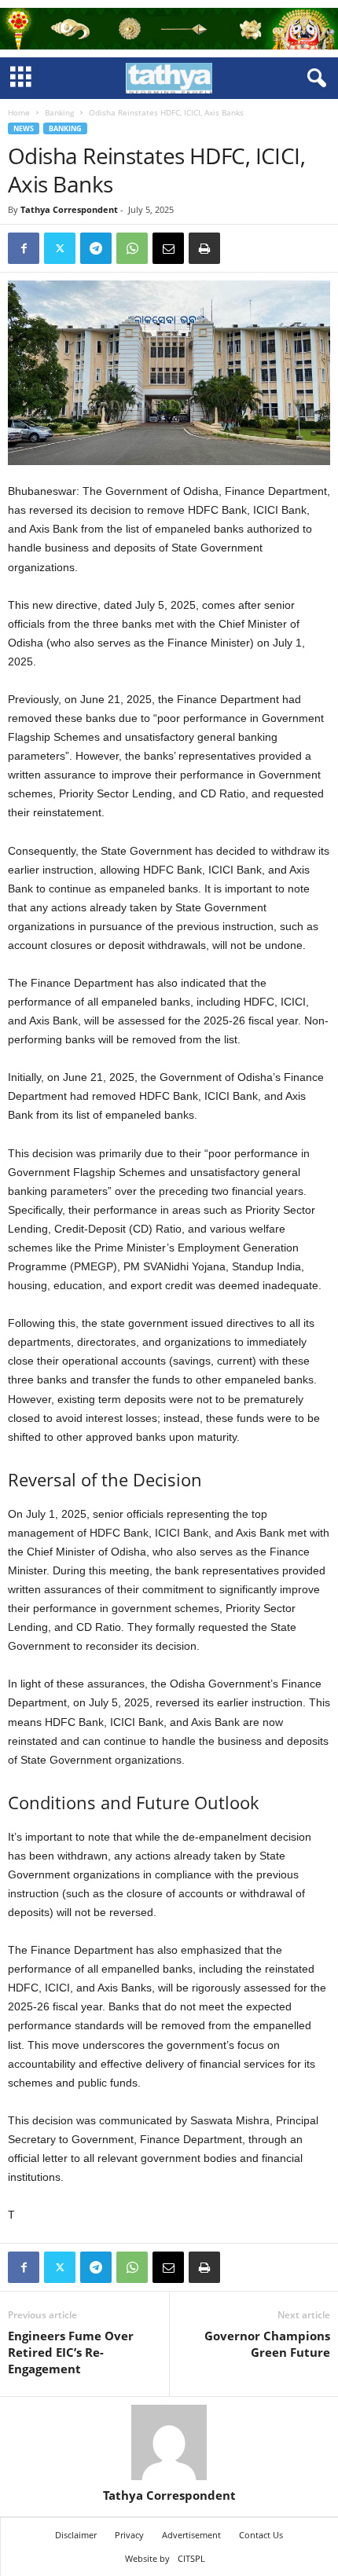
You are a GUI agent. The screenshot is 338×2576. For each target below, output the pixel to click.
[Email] (168, 248)
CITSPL (191, 2558)
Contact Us (261, 2535)
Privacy (129, 2535)
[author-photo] (169, 2442)
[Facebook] (24, 248)
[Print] (204, 248)
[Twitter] (60, 248)
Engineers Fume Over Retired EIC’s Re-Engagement (71, 2352)
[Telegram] (96, 248)
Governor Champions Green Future (267, 2344)
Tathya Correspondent (69, 209)
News (24, 128)
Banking (59, 112)
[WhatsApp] (132, 248)
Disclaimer (76, 2535)
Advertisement (191, 2535)
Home (19, 112)
